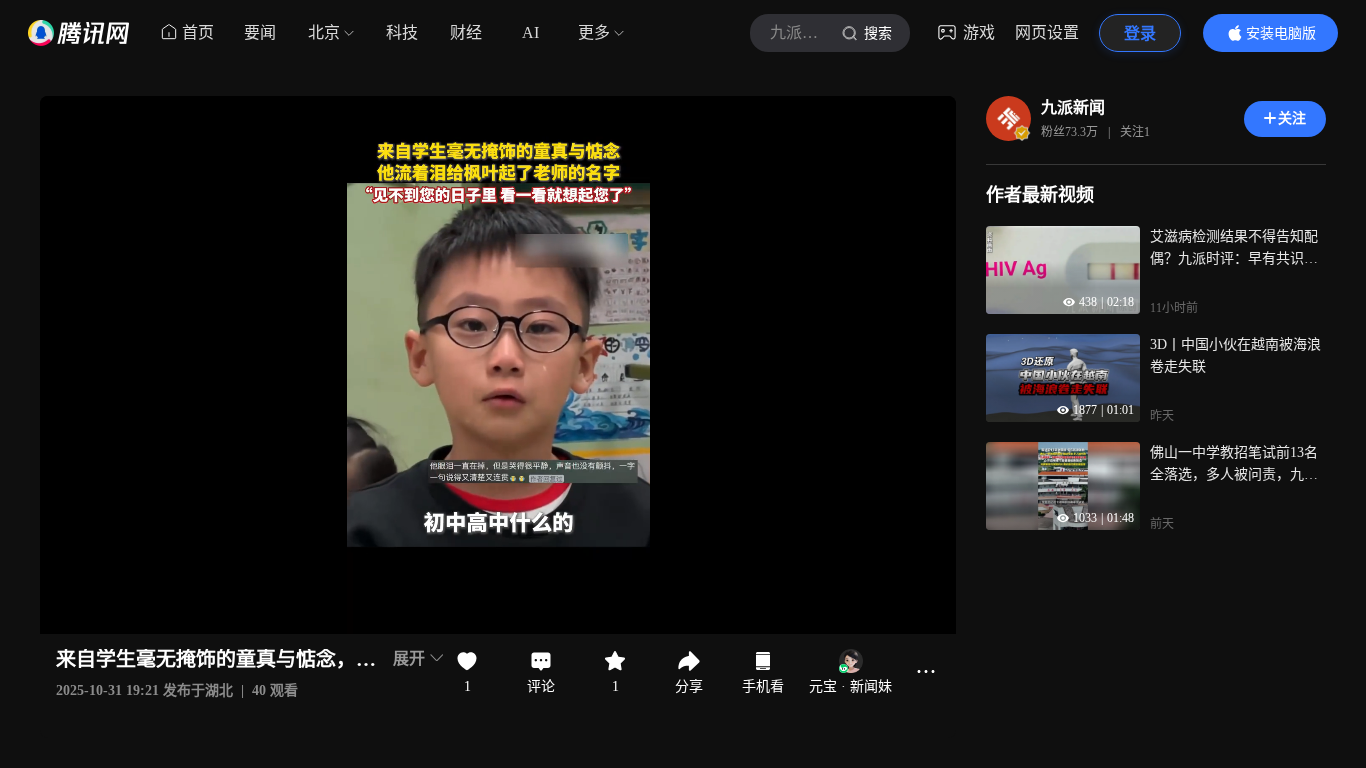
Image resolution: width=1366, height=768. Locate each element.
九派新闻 (1073, 107)
